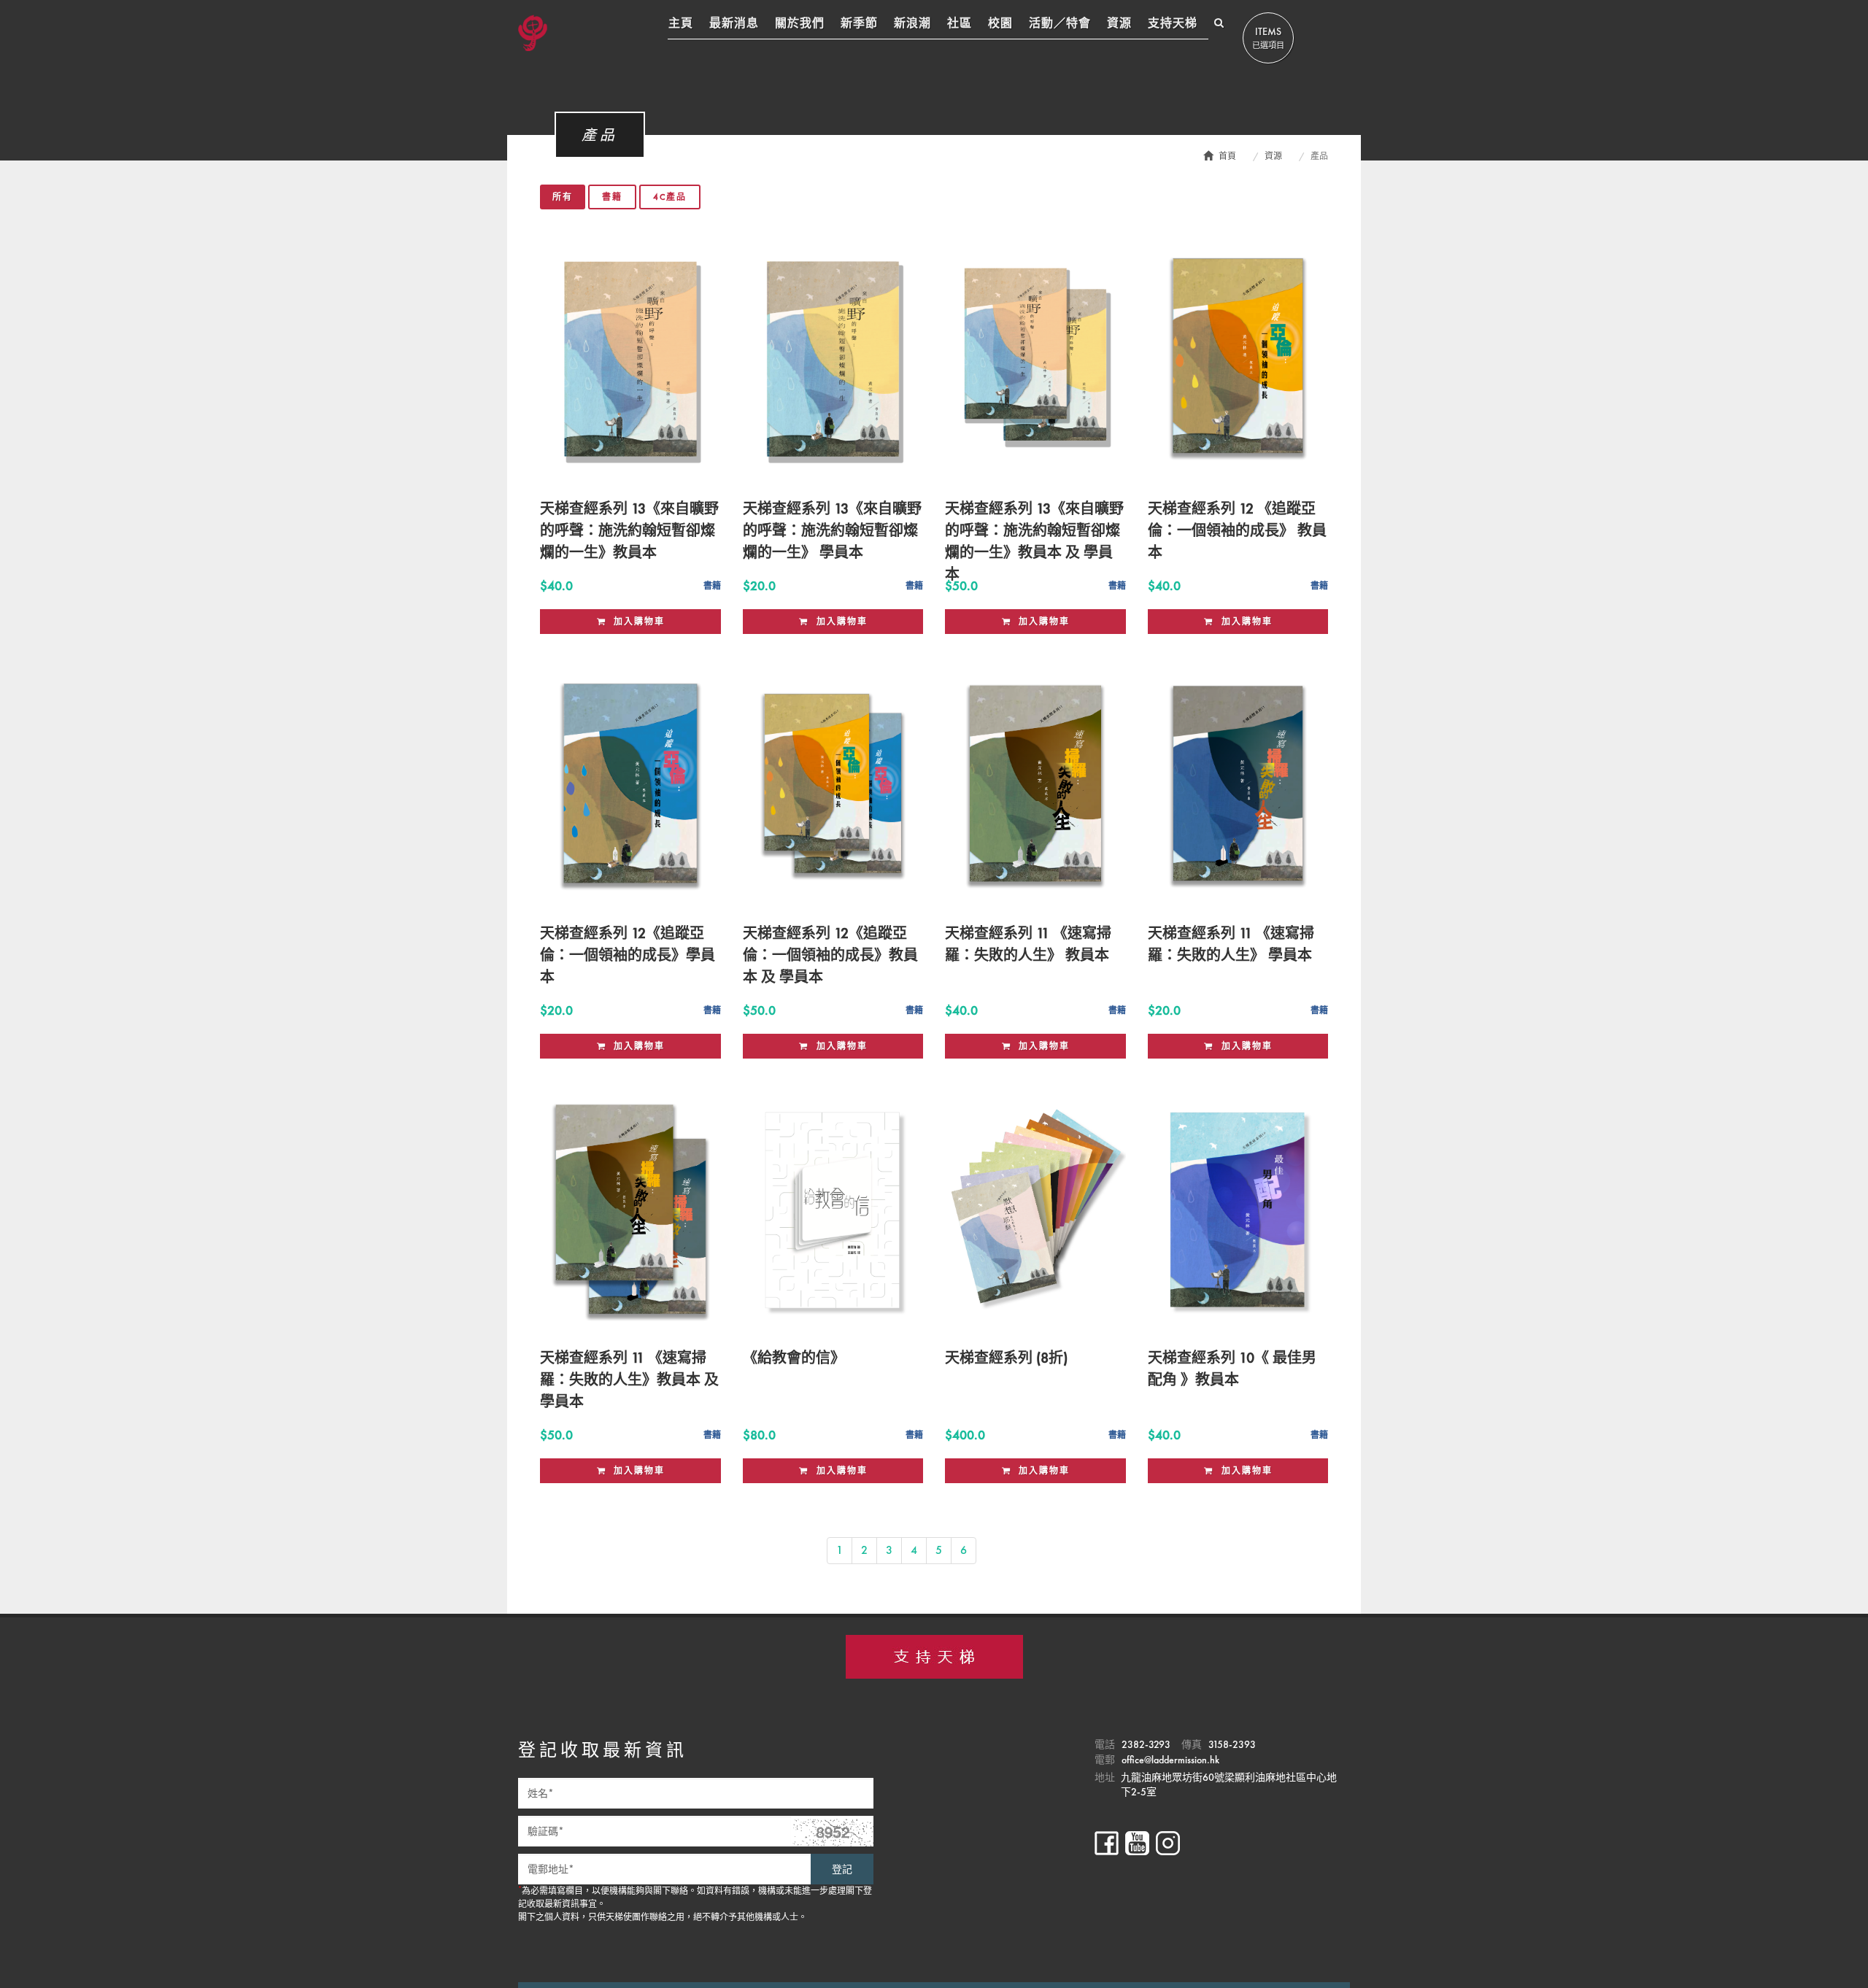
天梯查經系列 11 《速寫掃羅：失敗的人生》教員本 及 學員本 (629, 1380)
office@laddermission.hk (1170, 1760)
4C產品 (670, 197)
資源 (1273, 156)
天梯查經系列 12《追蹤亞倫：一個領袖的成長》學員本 (628, 955)
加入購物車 (637, 622)
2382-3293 (1146, 1744)
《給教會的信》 (794, 1358)
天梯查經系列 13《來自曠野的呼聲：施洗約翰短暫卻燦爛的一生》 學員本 (832, 530)
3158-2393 (1232, 1744)
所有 (563, 197)
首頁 (1227, 156)
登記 (842, 1869)
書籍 (612, 197)
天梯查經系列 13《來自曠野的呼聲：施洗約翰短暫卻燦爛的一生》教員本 (629, 530)
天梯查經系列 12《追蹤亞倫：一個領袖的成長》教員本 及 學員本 (830, 955)
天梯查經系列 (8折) (1006, 1358)
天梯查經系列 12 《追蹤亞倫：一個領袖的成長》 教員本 (1237, 530)
